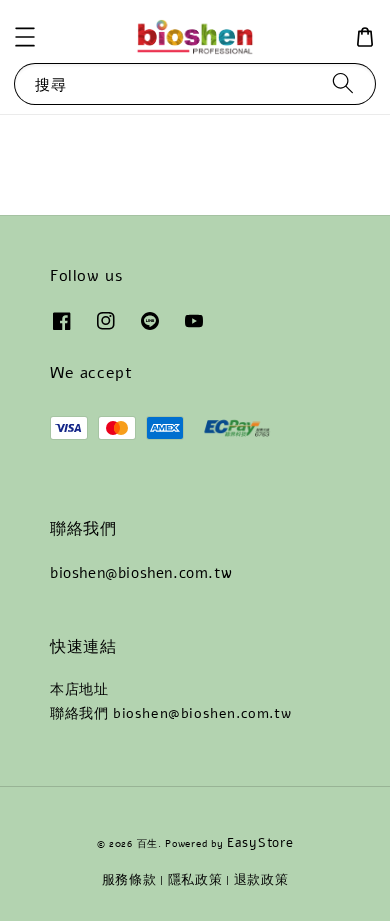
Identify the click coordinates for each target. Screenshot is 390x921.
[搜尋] (343, 83)
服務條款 (129, 880)
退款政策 (261, 880)
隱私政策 (195, 880)
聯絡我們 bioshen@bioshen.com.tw (170, 713)
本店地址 (79, 689)
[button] (25, 37)
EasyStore (260, 843)
